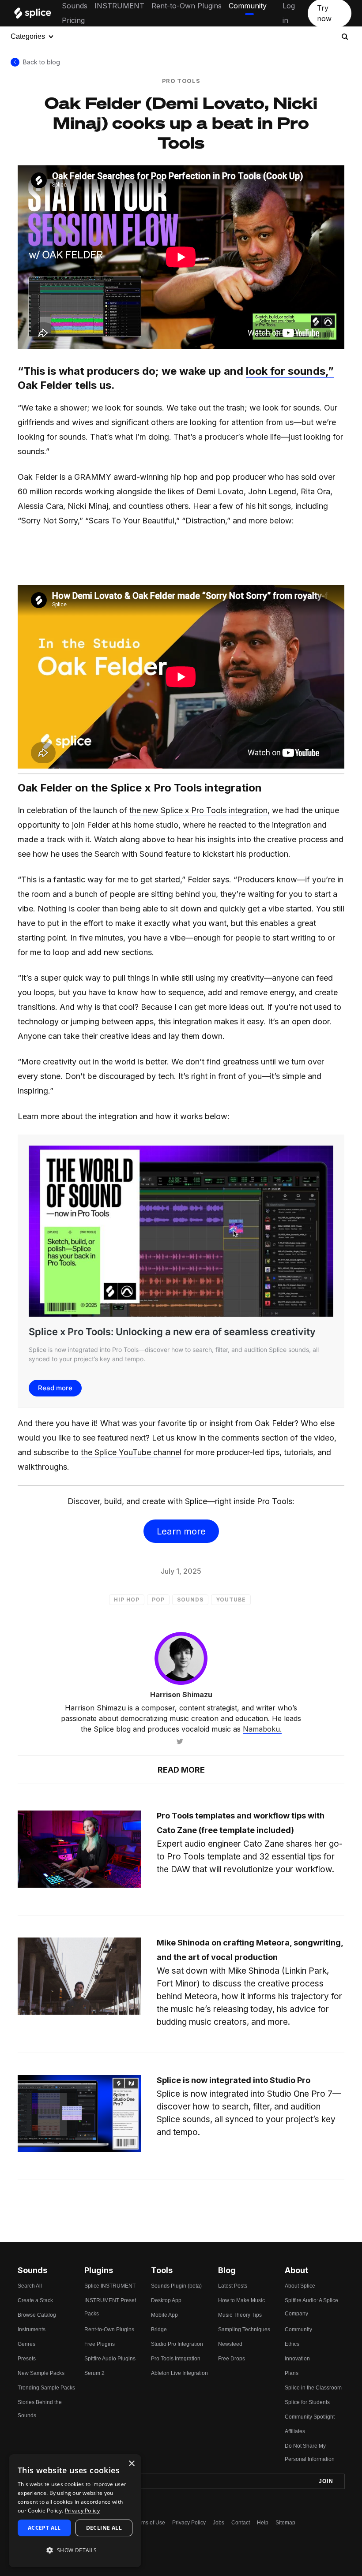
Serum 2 (94, 2373)
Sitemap (285, 2523)
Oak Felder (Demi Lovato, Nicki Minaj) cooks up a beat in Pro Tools (181, 122)
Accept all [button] (44, 2528)
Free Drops (232, 2359)
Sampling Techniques (244, 2330)
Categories (28, 36)
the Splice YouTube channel (131, 1452)
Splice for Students (307, 2402)
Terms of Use (149, 2523)
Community (248, 6)
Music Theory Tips (240, 2315)
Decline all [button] (104, 2528)
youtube (231, 1600)
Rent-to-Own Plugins (187, 6)
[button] (75, 2550)
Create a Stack (35, 2300)
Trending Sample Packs (46, 2388)
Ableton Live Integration (179, 2373)
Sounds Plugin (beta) (176, 2286)
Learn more (181, 1531)
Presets (27, 2359)
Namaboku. (262, 1729)
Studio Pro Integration (177, 2344)
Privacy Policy (189, 2523)
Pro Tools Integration (176, 2359)
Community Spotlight (310, 2417)
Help (263, 2523)
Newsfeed (230, 2344)
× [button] (131, 2464)
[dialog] (75, 2511)
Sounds (75, 6)
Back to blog (41, 62)
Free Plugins (100, 2344)
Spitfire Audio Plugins (110, 2359)
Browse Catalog (37, 2315)
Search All (30, 2286)
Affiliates (295, 2431)
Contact (241, 2523)
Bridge (159, 2330)
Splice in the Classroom (313, 2388)
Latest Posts (233, 2286)
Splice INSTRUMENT (110, 2286)
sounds (190, 1600)
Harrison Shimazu (181, 1695)
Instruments (32, 2330)
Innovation (297, 2359)
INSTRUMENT (119, 6)
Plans (292, 2373)
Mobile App (164, 2315)
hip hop (127, 1600)
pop (158, 1600)
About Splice (300, 2286)
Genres (26, 2344)
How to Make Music (241, 2300)
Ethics (292, 2344)
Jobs (219, 2523)
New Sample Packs (41, 2373)
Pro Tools (181, 81)
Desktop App (166, 2300)
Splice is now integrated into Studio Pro (234, 2080)
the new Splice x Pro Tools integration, (200, 810)
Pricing (73, 20)
